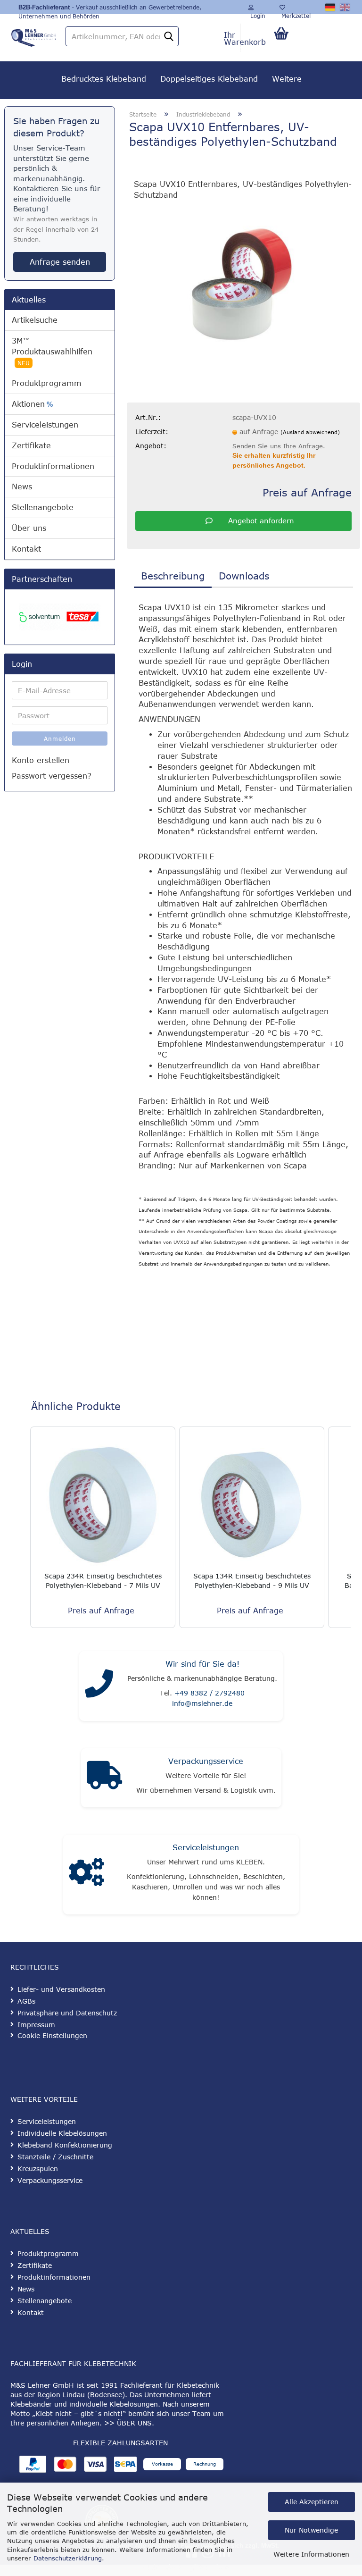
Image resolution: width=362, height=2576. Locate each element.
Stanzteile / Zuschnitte (55, 2157)
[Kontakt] (99, 1686)
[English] (345, 7)
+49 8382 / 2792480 (210, 1693)
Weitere (287, 79)
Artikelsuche (35, 320)
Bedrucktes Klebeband (104, 79)
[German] (331, 7)
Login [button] (257, 13)
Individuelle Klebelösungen (62, 2133)
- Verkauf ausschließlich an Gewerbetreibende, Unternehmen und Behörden (110, 9)
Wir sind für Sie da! (202, 1664)
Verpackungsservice (206, 1761)
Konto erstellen (41, 760)
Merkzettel (295, 13)
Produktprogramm (47, 383)
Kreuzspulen (38, 2169)
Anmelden (60, 738)
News (22, 487)
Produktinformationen (53, 466)
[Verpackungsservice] (104, 1778)
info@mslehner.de (202, 1703)
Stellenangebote (43, 507)
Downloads (244, 575)
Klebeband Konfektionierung (65, 2145)
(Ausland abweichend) (310, 432)
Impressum (36, 2025)
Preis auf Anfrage (307, 492)
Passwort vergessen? (52, 776)
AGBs (26, 2001)
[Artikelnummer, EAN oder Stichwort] (169, 37)
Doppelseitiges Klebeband (209, 79)
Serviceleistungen (45, 425)
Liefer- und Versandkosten (61, 1989)
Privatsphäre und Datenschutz (67, 2013)
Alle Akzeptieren (312, 2502)
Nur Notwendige (311, 2530)
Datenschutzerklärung (68, 2558)
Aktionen (32, 404)
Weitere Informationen (311, 2554)
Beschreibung (173, 575)
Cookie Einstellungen (52, 2035)
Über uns (29, 528)
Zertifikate (31, 445)
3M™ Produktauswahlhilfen (52, 351)
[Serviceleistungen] (86, 1875)
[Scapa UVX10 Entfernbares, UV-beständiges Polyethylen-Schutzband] (244, 279)
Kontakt (26, 549)
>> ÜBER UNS (128, 2423)
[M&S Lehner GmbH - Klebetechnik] (34, 35)
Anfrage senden (60, 262)
